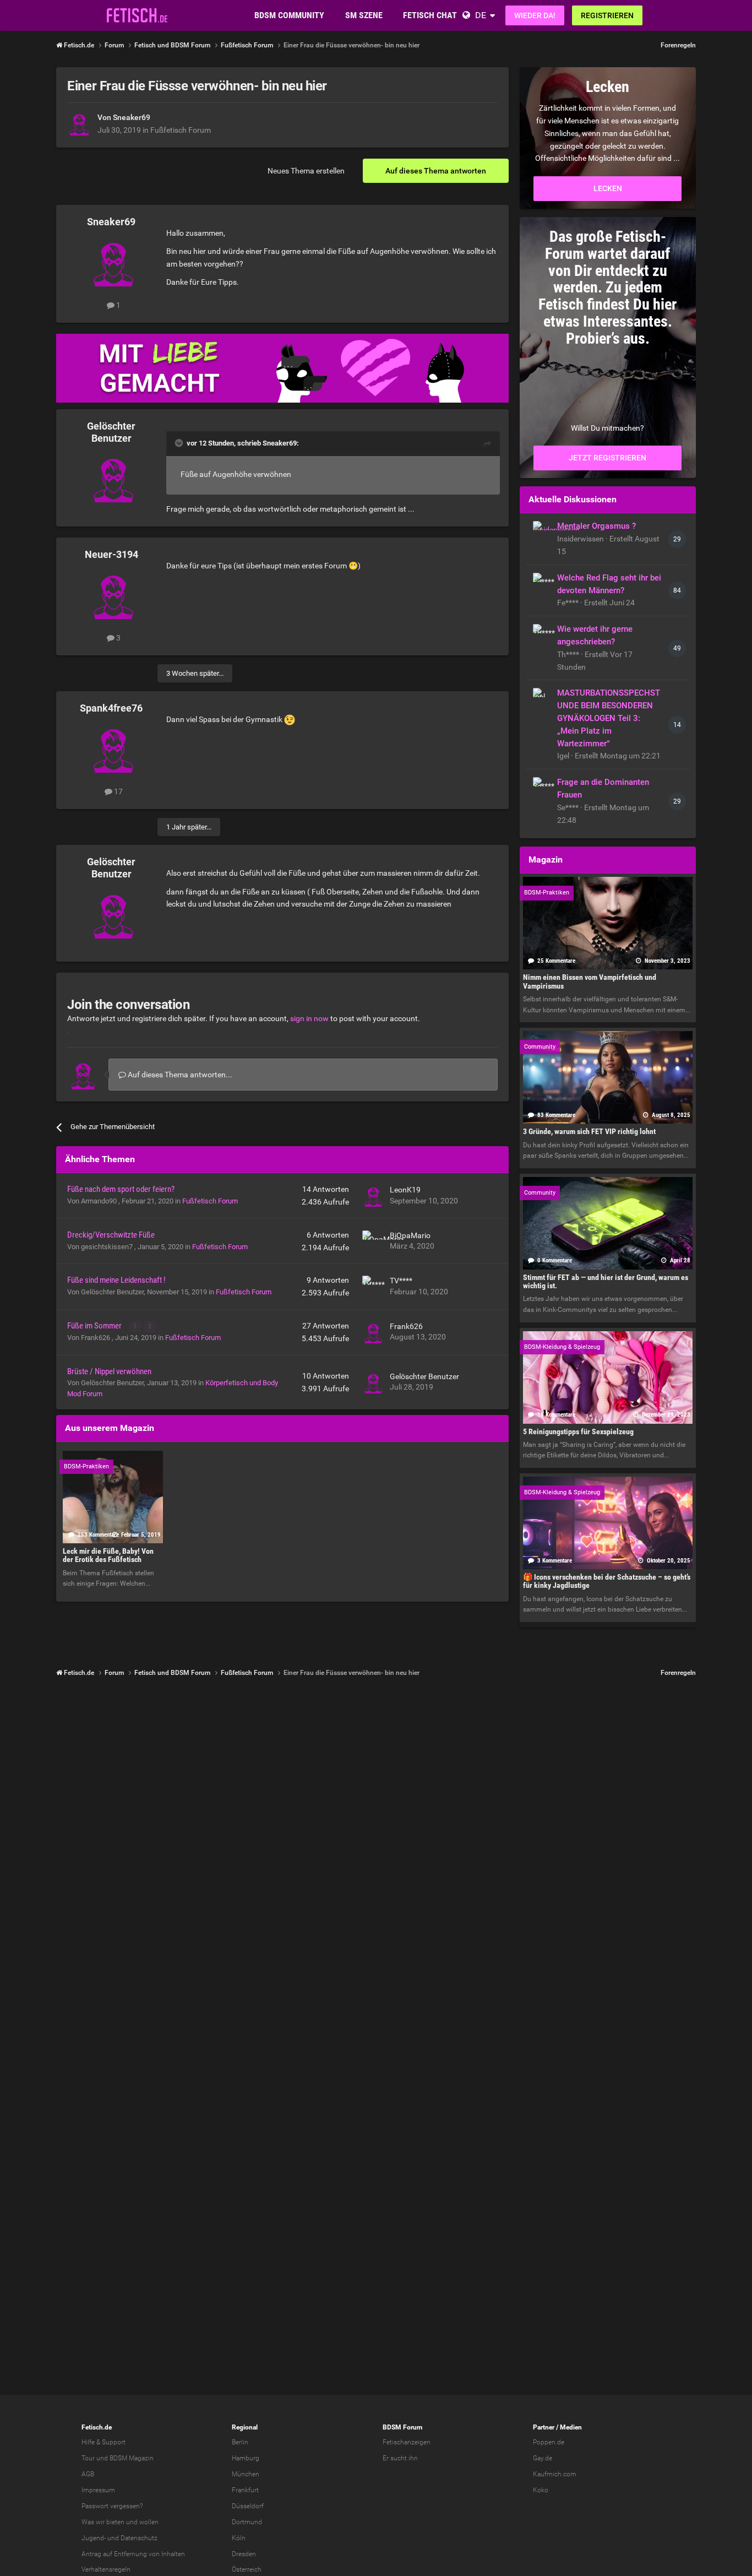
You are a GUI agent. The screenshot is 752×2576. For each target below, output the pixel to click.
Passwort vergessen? (112, 2506)
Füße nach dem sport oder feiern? (121, 1189)
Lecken (608, 188)
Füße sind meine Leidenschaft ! (116, 1280)
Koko (541, 2490)
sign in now (309, 1018)
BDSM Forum (402, 2427)
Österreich (247, 2569)
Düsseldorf (248, 2506)
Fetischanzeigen (407, 2442)
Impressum (98, 2490)
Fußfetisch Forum (181, 130)
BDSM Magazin (132, 2458)
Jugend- (94, 2538)
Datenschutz (139, 2538)
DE (481, 15)
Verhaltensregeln (106, 2569)
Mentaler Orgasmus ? (596, 526)
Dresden (244, 2554)
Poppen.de (549, 2442)
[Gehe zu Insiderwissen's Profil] (542, 530)
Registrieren (607, 15)
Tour (88, 2458)
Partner (544, 2427)
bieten (115, 2522)
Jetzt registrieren (607, 458)
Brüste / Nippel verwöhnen (109, 1371)
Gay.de (543, 2458)
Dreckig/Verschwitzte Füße (111, 1235)
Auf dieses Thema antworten (436, 171)
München (246, 2474)
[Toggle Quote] (180, 443)
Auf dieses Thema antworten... (179, 1075)
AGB (88, 2474)
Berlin (240, 2442)
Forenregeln (678, 45)
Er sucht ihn (400, 2458)
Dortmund (247, 2522)
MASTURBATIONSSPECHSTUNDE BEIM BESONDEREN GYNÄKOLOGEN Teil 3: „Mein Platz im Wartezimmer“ (609, 718)
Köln (239, 2538)
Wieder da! (535, 15)
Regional (245, 2427)
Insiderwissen (581, 539)
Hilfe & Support (103, 2442)
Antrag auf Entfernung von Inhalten (133, 2554)
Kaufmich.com (555, 2474)
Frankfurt (245, 2490)
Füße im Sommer (95, 1326)
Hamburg (246, 2458)
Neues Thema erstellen (306, 171)
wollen (149, 2522)
